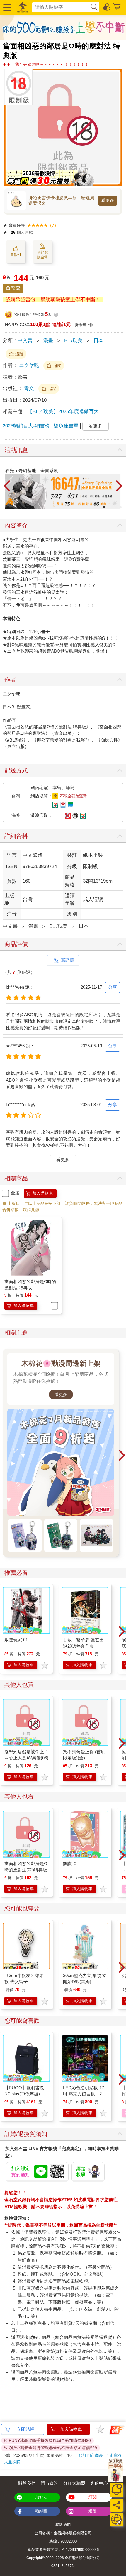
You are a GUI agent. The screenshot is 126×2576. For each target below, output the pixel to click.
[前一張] (7, 486)
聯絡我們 (63, 2524)
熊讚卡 (70, 1864)
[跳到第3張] (104, 507)
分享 (113, 987)
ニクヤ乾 (29, 365)
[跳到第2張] (100, 507)
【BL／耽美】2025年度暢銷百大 (63, 412)
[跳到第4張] (108, 507)
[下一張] (119, 486)
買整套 (13, 288)
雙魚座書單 (66, 426)
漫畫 (48, 341)
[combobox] (61, 7)
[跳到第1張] (96, 507)
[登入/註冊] (107, 6)
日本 (98, 341)
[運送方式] (116, 2520)
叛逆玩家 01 (16, 1640)
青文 (30, 388)
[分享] (116, 2505)
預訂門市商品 (91, 2455)
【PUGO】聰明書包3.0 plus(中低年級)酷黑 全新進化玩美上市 (25, 2094)
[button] (6, 7)
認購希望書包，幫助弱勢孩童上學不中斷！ (53, 300)
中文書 (25, 341)
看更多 (108, 200)
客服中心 (99, 2483)
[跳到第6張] (116, 507)
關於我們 (27, 2483)
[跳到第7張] (120, 507)
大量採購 (12, 2462)
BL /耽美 (73, 341)
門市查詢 (50, 2483)
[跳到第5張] (112, 507)
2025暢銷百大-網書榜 (26, 426)
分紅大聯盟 (74, 2483)
